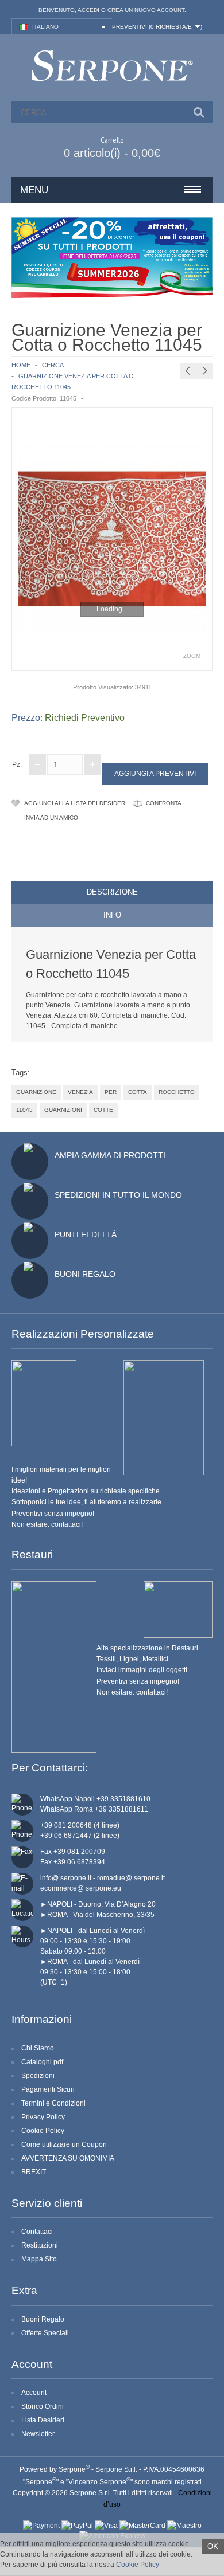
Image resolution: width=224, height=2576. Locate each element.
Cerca (53, 365)
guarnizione (36, 1092)
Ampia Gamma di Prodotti (110, 1155)
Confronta (164, 803)
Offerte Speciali (45, 2333)
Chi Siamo (38, 2048)
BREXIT (34, 2172)
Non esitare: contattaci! (47, 1524)
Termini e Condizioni (53, 2103)
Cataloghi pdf (42, 2062)
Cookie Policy (43, 2131)
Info (112, 915)
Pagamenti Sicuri (48, 2089)
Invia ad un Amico (51, 818)
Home (21, 365)
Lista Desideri (43, 2420)
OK (213, 2546)
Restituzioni (40, 2245)
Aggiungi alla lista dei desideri (76, 803)
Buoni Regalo (85, 1274)
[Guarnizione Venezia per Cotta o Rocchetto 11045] (112, 539)
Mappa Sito (39, 2259)
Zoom (192, 656)
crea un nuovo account (146, 10)
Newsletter (38, 2434)
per (111, 1092)
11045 (24, 1110)
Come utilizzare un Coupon (64, 2144)
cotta (138, 1092)
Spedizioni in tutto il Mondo (118, 1195)
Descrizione (112, 892)
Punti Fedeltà (86, 1234)
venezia (80, 1092)
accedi (88, 10)
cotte (103, 1110)
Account (34, 2393)
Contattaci (37, 2232)
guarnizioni (63, 1110)
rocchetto (177, 1092)
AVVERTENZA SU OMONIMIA (68, 2158)
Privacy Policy (43, 2117)
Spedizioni (38, 2076)
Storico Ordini (43, 2406)
